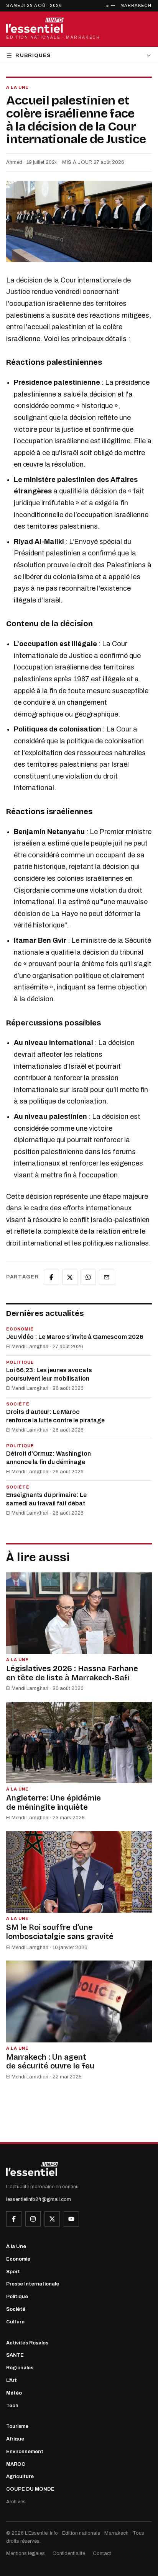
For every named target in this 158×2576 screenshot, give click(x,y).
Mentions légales (26, 2553)
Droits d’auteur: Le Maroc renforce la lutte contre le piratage (55, 1416)
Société (16, 2309)
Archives (16, 2502)
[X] (52, 2219)
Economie (18, 2259)
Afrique (15, 2439)
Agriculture (20, 2476)
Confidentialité (69, 2553)
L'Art (12, 2380)
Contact (102, 2553)
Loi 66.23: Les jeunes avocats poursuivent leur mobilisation (49, 1374)
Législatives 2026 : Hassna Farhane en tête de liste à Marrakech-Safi (72, 1673)
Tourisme (17, 2426)
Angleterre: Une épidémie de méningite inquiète (53, 1802)
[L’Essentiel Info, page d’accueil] (32, 2169)
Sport (13, 2272)
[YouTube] (71, 2219)
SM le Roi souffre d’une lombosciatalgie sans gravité (60, 1932)
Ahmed (14, 162)
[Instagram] (33, 2219)
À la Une (16, 2246)
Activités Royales (27, 2343)
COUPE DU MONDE (30, 2489)
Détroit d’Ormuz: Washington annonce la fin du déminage (49, 1458)
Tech (12, 2406)
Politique (17, 2297)
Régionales (20, 2368)
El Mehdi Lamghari (27, 1347)
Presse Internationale (33, 2284)
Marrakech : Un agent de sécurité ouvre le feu (50, 2062)
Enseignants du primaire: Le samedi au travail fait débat (46, 1499)
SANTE (15, 2355)
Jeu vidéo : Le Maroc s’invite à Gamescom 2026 (75, 1337)
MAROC (16, 2464)
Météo (14, 2393)
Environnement (25, 2452)
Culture (15, 2322)
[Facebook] (14, 2219)
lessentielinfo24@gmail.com (39, 2199)
